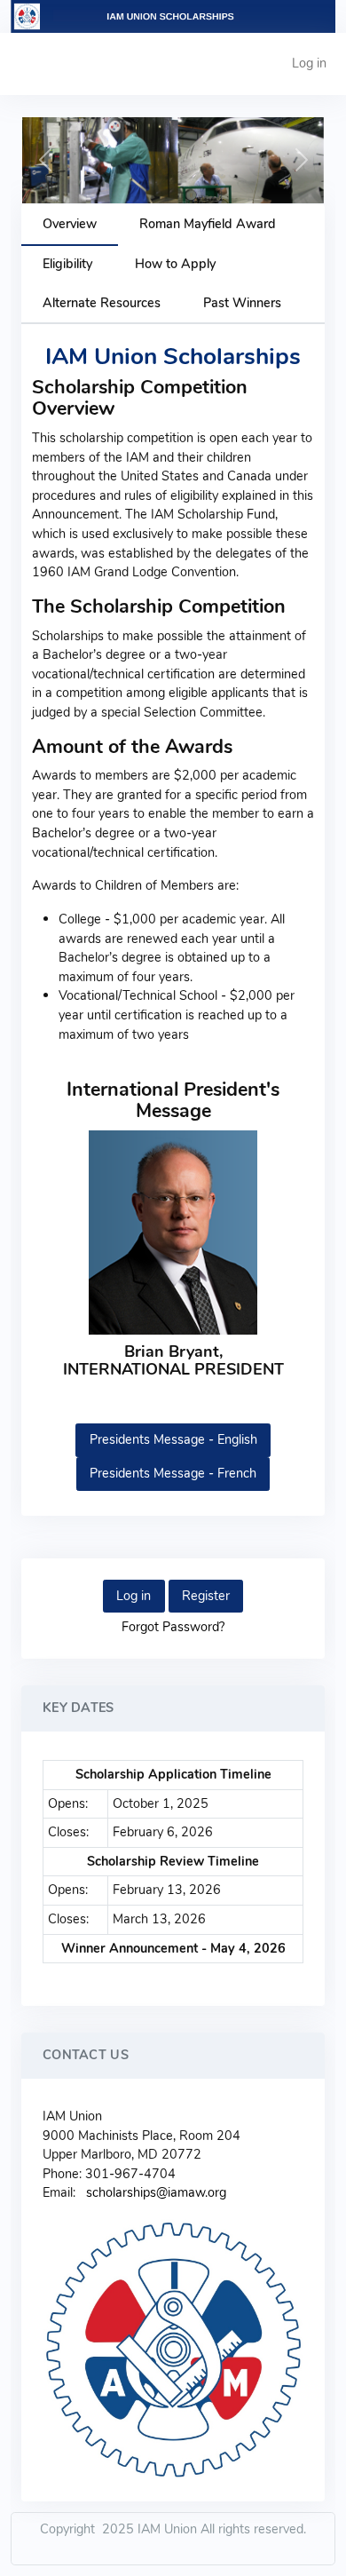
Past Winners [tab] (242, 303)
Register (206, 1596)
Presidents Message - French (173, 1473)
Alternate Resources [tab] (102, 303)
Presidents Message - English (173, 1439)
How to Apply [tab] (175, 264)
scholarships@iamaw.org (156, 2192)
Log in (309, 63)
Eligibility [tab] (67, 264)
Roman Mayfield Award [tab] (208, 224)
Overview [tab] (70, 224)
